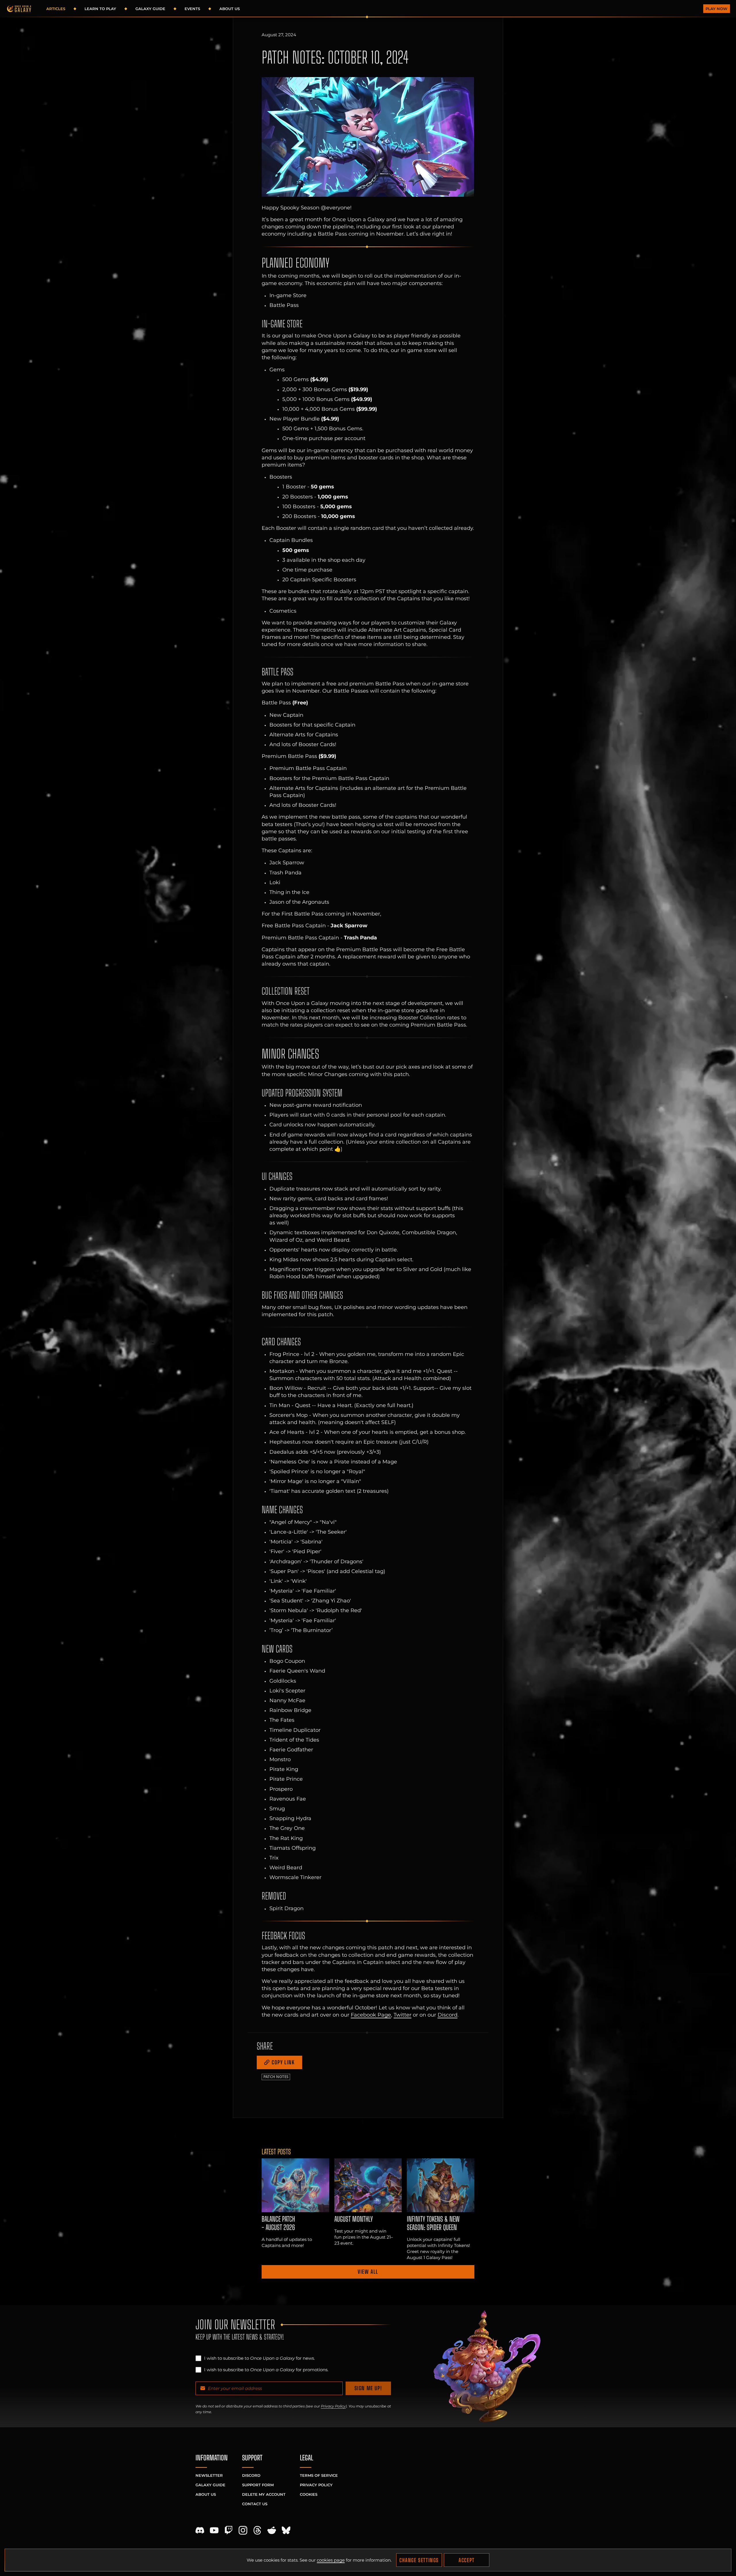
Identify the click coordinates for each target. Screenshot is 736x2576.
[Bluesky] (286, 2530)
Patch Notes (276, 2077)
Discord (447, 2015)
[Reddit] (272, 2530)
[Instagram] (243, 2530)
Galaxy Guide (150, 9)
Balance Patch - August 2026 (278, 2223)
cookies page (331, 2560)
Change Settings (419, 2560)
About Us (230, 9)
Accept (467, 2560)
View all (368, 2272)
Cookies (309, 2494)
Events (192, 9)
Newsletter (209, 2475)
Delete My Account (264, 2494)
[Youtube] (214, 2530)
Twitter (402, 2015)
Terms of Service (319, 2475)
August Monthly (354, 2219)
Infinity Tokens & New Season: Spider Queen (433, 2223)
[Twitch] (229, 2530)
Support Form (258, 2485)
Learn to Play (100, 9)
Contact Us (255, 2504)
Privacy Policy (333, 2406)
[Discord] (200, 2530)
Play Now (716, 9)
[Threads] (257, 2530)
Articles (56, 9)
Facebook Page (371, 2015)
